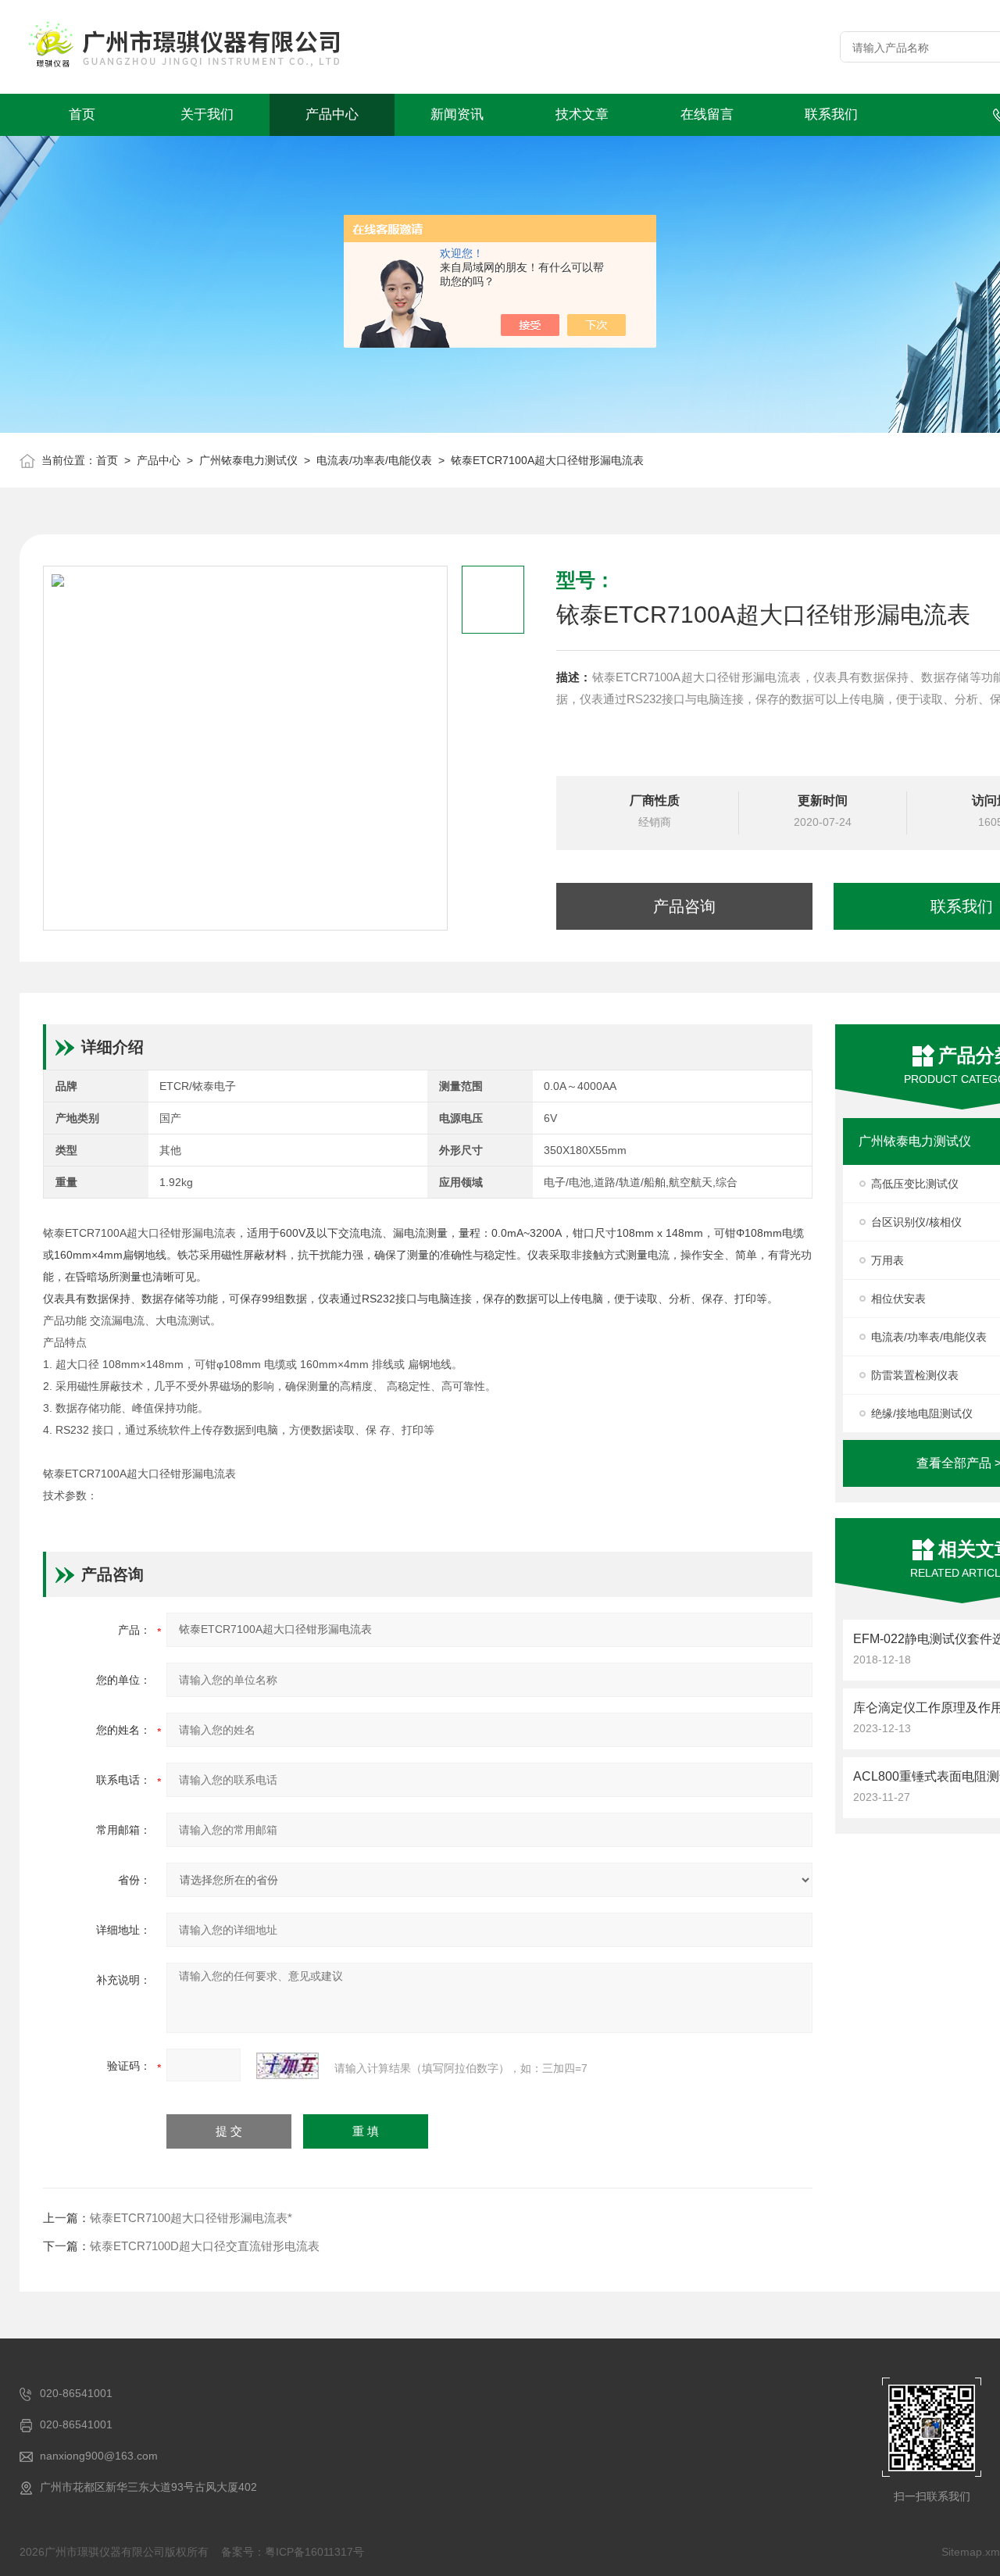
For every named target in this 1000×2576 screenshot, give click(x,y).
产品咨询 (684, 906)
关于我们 (207, 114)
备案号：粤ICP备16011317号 (293, 2552)
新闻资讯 (457, 114)
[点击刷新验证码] (287, 2066)
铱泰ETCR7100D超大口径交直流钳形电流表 (205, 2246)
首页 (82, 114)
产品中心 (332, 114)
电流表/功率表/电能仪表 (374, 460)
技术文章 (582, 114)
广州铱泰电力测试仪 (248, 460)
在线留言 (707, 114)
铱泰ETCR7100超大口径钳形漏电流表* (191, 2218)
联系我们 (831, 114)
